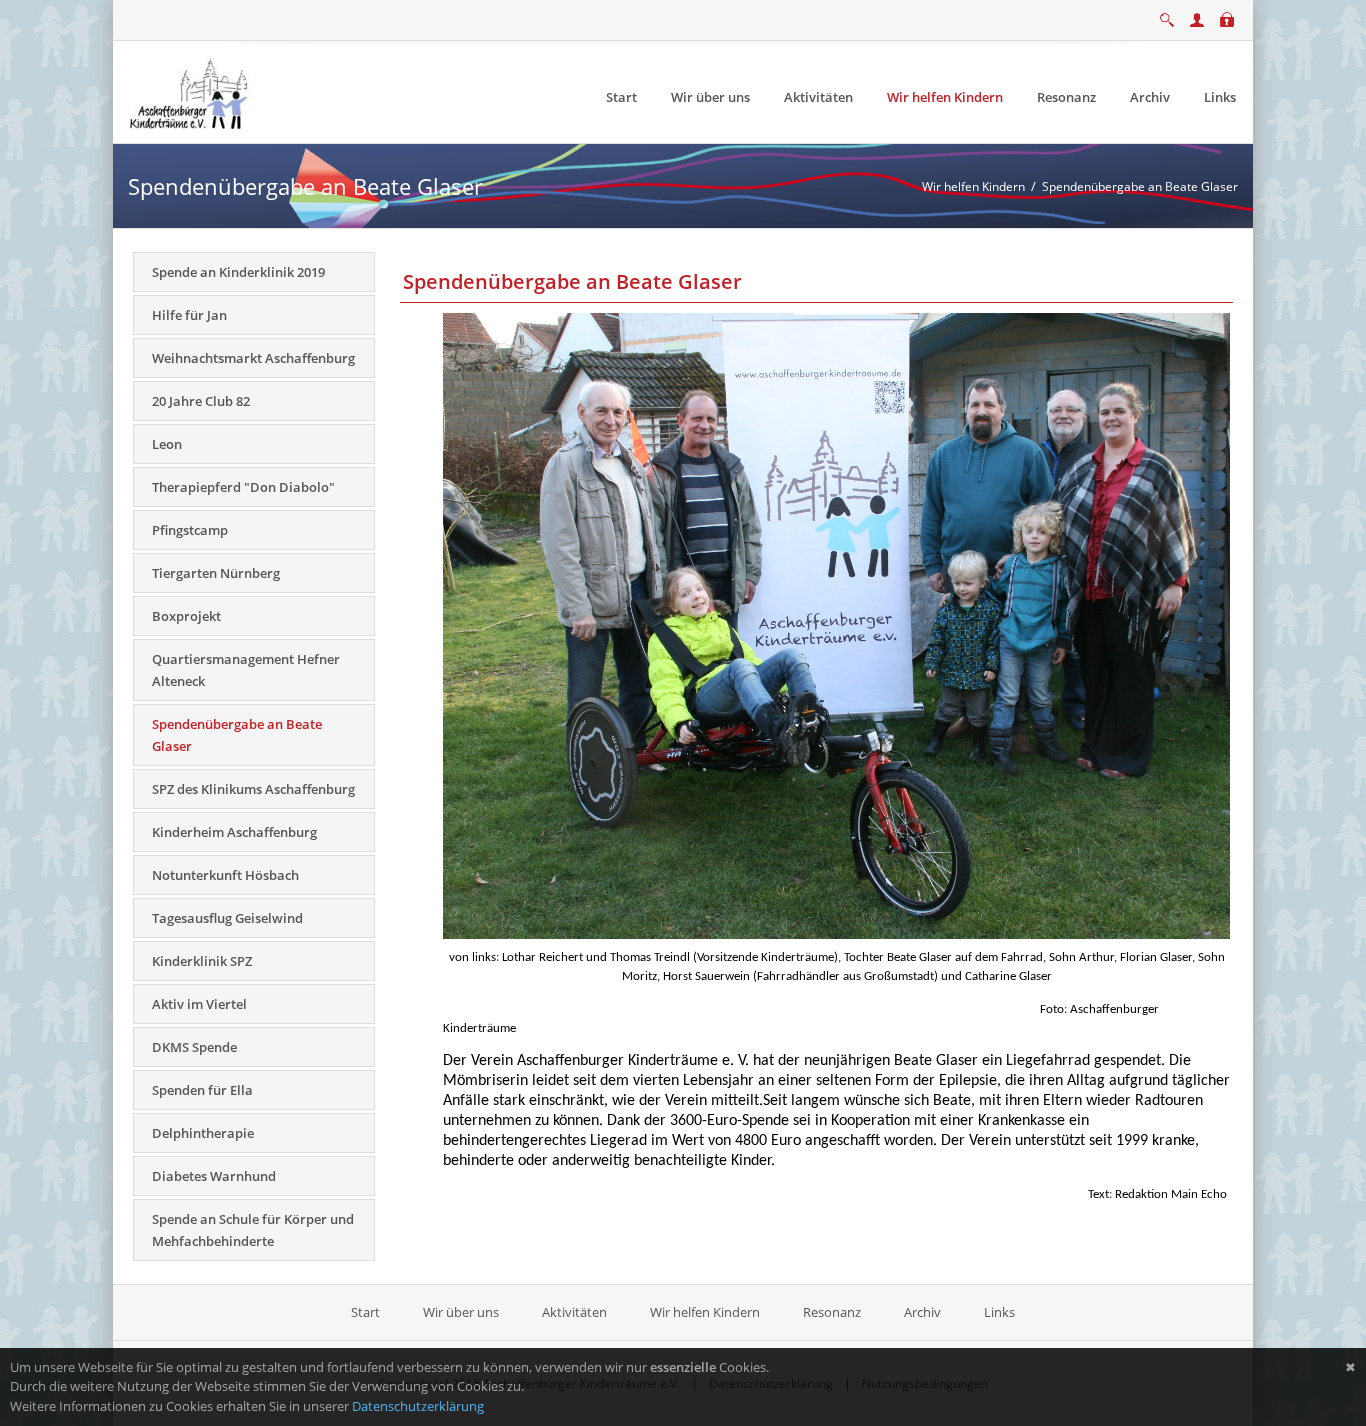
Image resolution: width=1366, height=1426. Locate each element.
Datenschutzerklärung (418, 1406)
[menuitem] (621, 97)
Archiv (922, 1312)
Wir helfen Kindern (705, 1312)
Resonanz (832, 1312)
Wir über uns (461, 1312)
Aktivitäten (574, 1312)
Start (367, 1312)
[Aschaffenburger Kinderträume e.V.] (191, 91)
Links (999, 1312)
